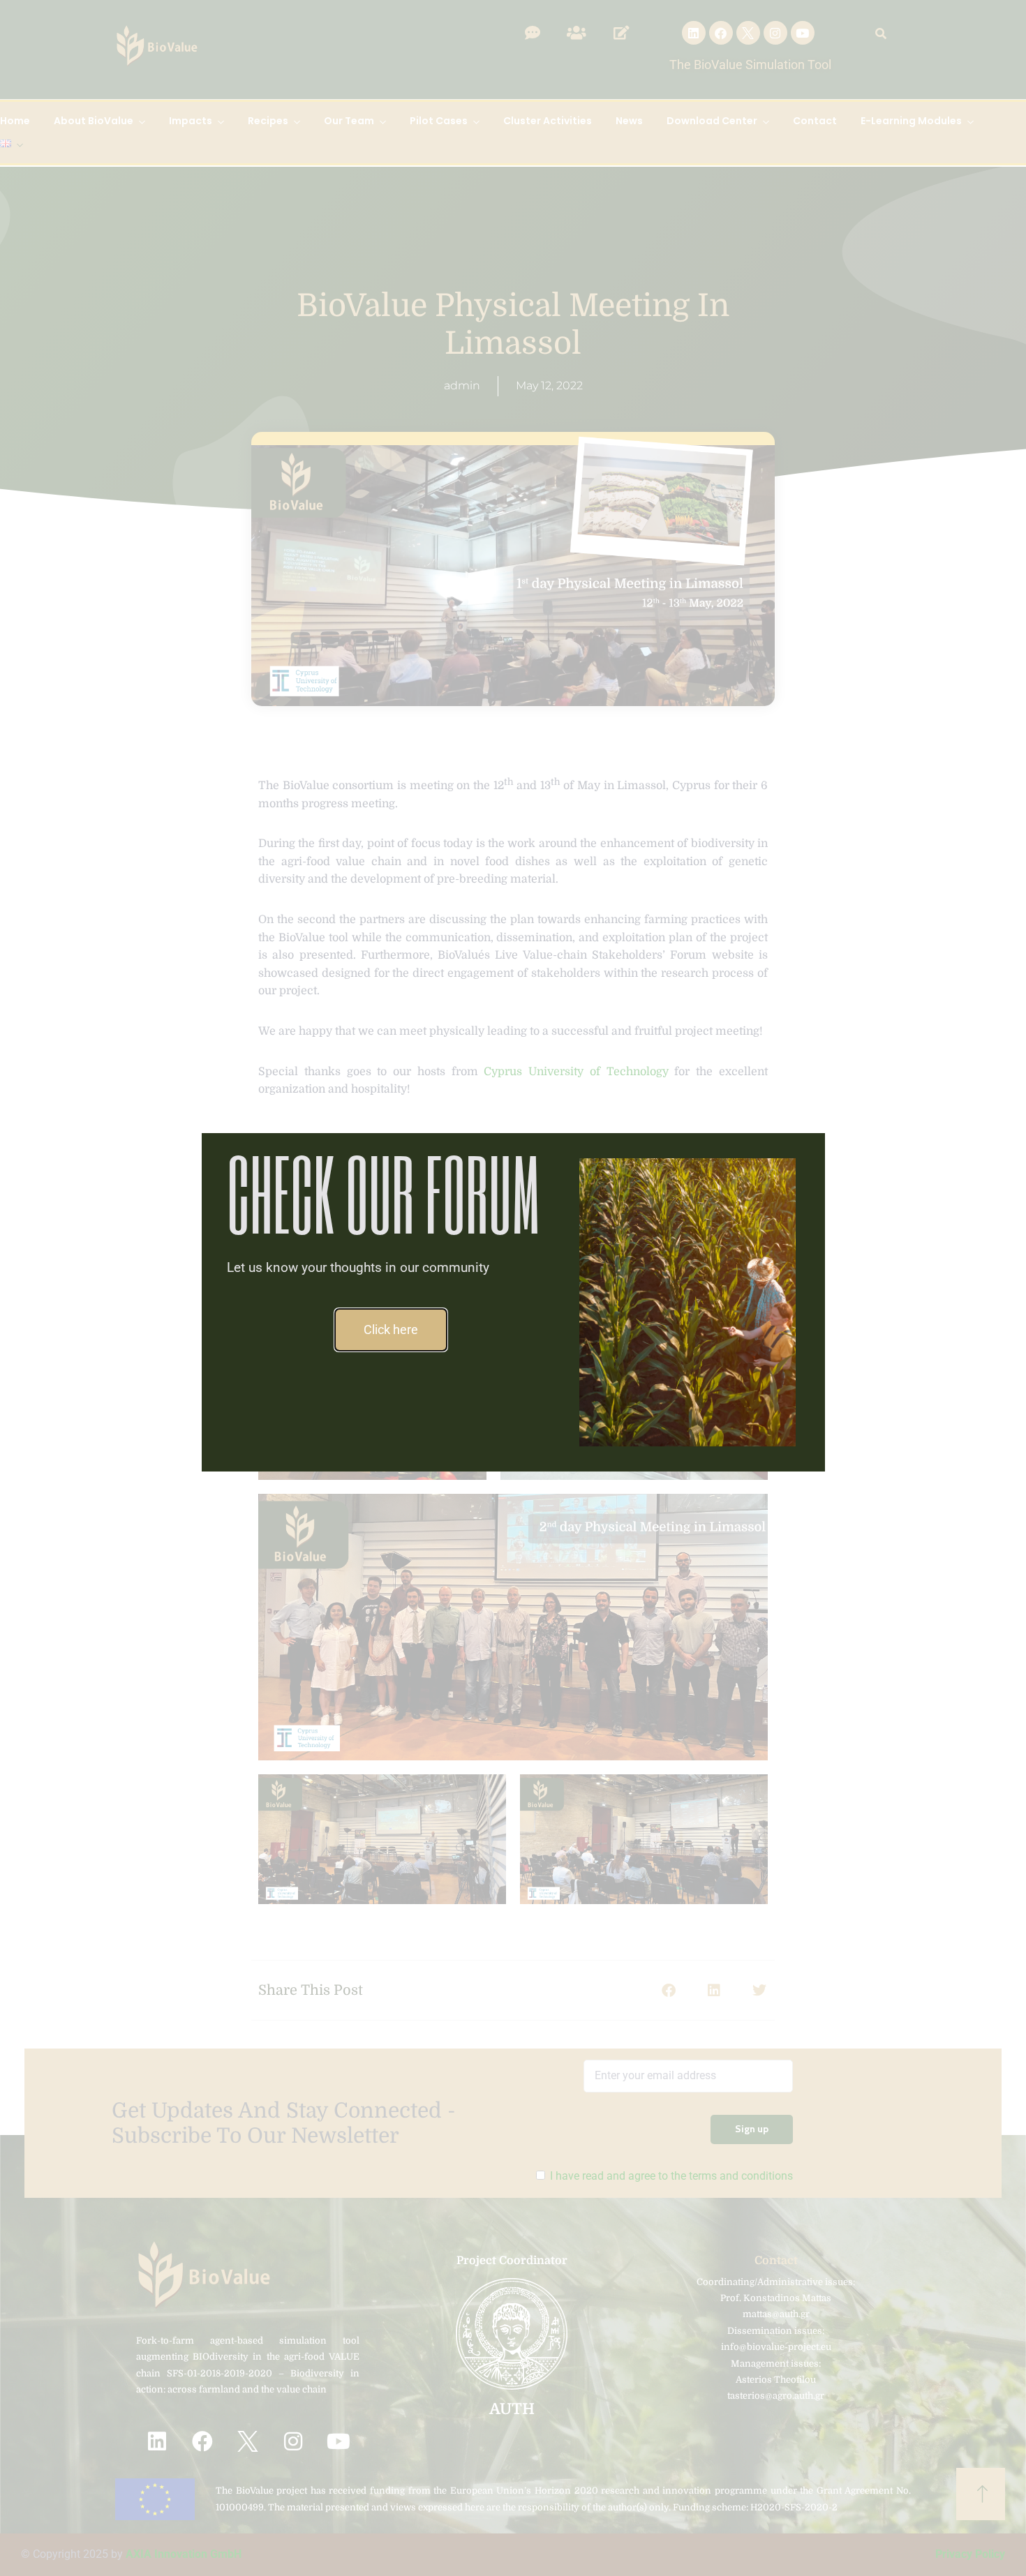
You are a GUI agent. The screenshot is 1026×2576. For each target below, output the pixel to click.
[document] (513, 1288)
